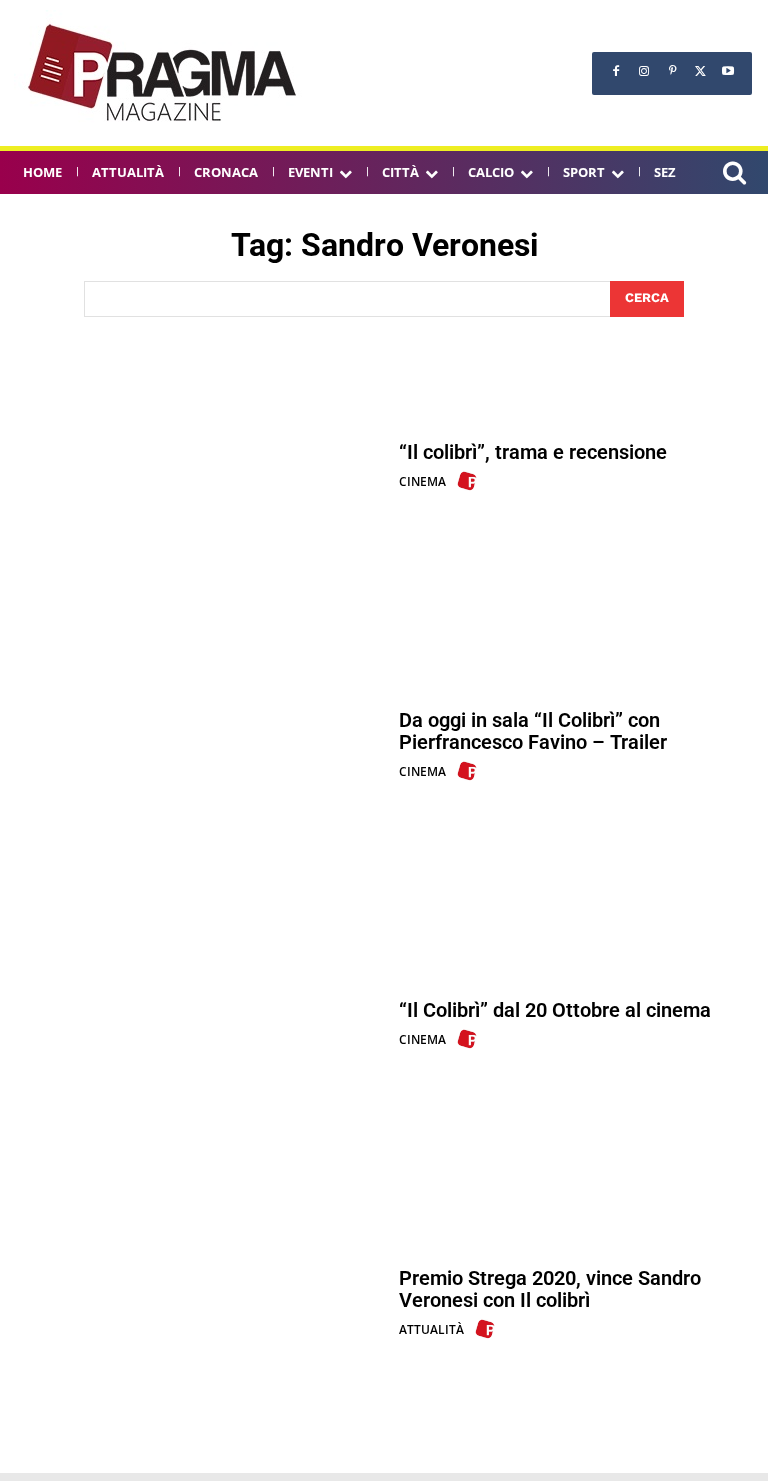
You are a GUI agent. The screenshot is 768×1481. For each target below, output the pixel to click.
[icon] (734, 175)
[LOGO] (164, 73)
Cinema (422, 481)
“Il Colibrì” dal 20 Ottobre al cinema (555, 1010)
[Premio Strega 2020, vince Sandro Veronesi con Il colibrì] (199, 1303)
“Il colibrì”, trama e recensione (533, 452)
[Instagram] (644, 71)
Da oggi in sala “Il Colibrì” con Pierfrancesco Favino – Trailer (533, 731)
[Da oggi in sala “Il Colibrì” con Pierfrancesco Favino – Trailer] (199, 745)
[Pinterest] (672, 71)
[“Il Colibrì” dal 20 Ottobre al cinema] (199, 1024)
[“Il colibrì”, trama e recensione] (199, 466)
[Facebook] (616, 71)
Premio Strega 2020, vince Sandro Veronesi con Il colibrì (550, 1289)
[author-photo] (470, 481)
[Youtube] (728, 71)
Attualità (431, 1329)
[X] (700, 71)
